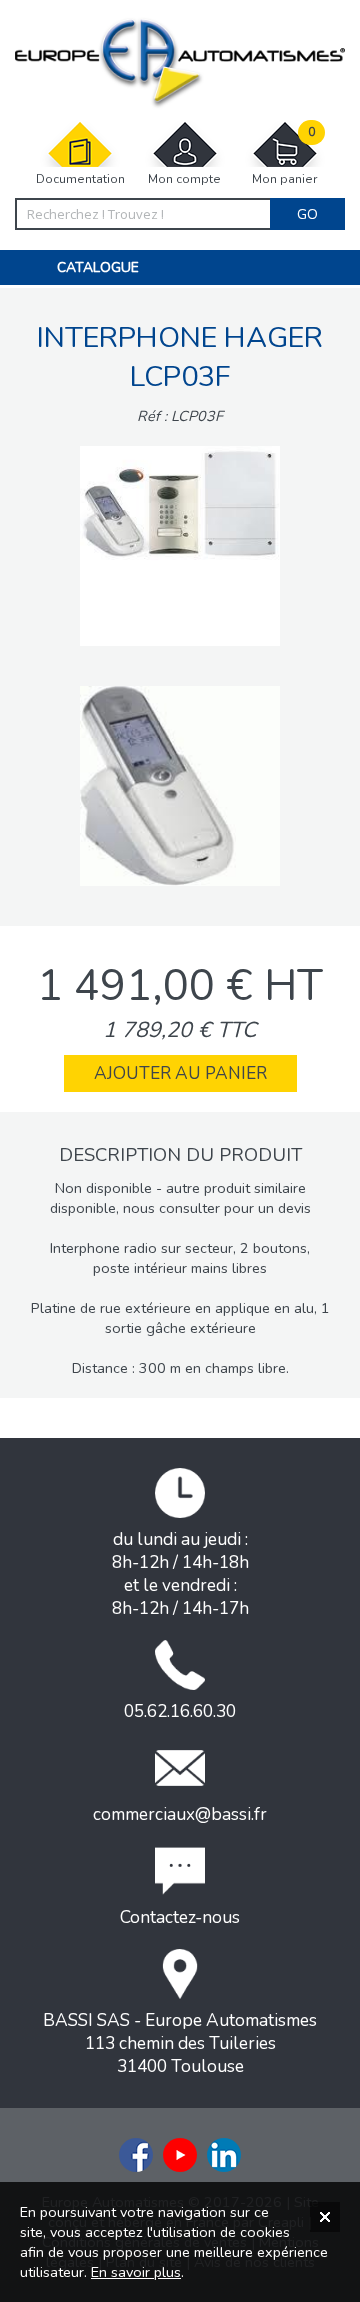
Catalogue (98, 267)
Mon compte (184, 179)
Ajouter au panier (180, 1073)
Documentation (80, 179)
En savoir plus (136, 2272)
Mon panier (284, 156)
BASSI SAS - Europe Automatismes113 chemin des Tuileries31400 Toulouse (180, 2043)
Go (307, 214)
